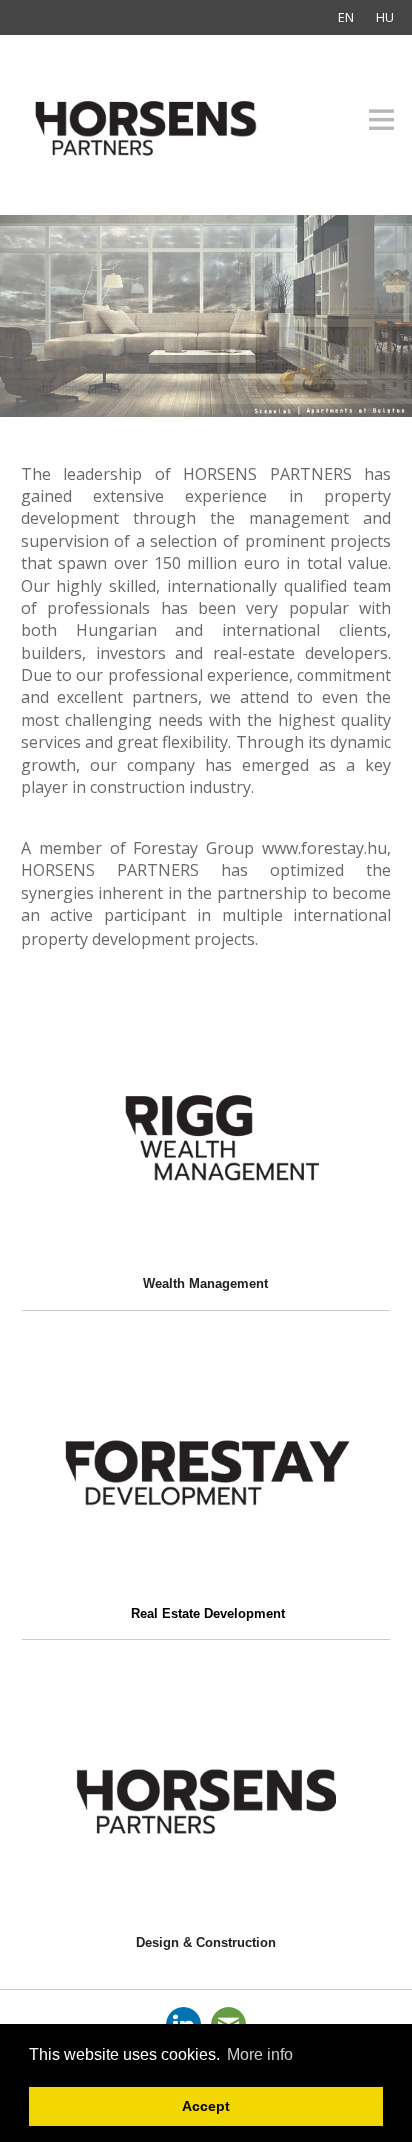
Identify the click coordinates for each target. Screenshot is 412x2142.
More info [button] (260, 2054)
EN (346, 17)
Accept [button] (206, 2106)
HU (385, 17)
